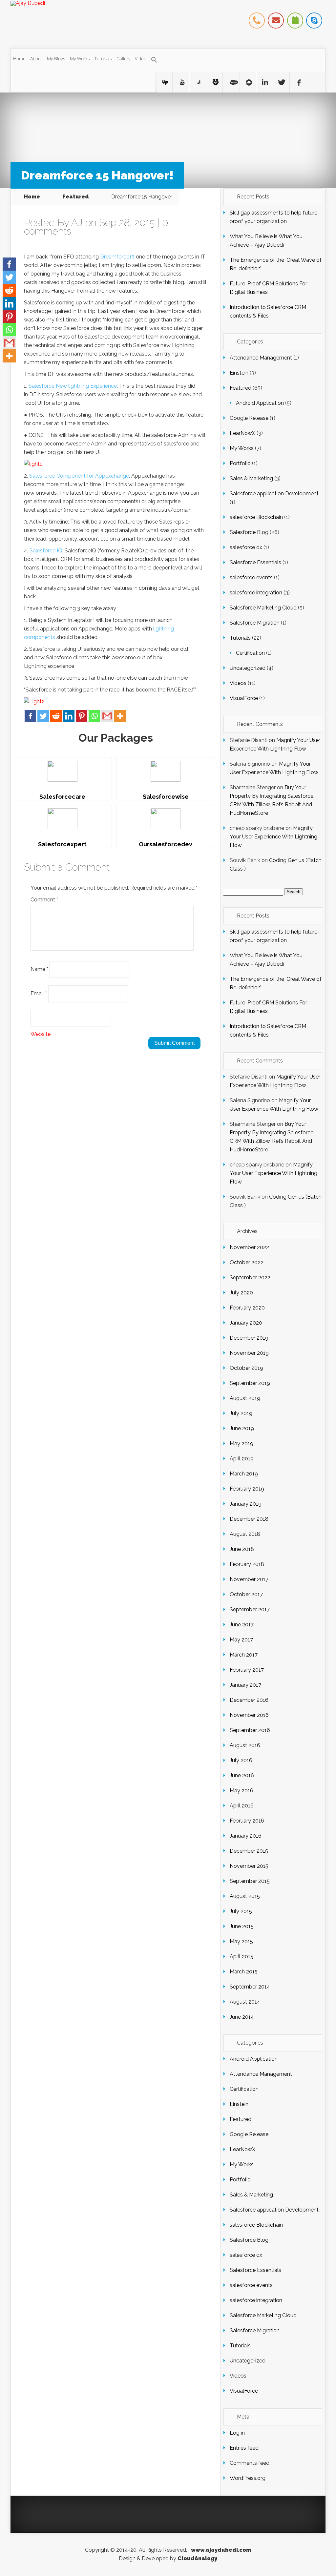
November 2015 (249, 1866)
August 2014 (245, 2002)
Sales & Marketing (251, 478)
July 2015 (241, 1911)
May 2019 (241, 1443)
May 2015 (241, 1941)
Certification (250, 653)
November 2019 (249, 1353)
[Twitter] (43, 716)
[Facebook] (30, 716)
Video (141, 59)
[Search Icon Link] (154, 60)
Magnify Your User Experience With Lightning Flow (273, 837)
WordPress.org (248, 2478)
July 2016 (241, 1760)
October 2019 (246, 1368)
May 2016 (241, 1791)
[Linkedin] (69, 716)
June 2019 (242, 1428)
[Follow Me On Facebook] (298, 82)
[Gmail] (107, 716)
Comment (44, 900)
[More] (120, 716)
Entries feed (244, 2448)
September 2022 (250, 1278)
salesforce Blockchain (256, 517)
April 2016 (242, 1806)
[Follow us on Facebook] (231, 82)
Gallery (123, 59)
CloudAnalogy (197, 2558)
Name (39, 969)
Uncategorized (248, 668)
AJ (77, 223)
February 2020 (247, 1308)
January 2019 (246, 1504)
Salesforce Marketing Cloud (263, 608)
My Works (80, 59)
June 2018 (242, 1549)
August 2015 (245, 1896)
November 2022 (249, 1247)
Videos (238, 683)
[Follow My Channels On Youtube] (214, 82)
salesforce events (251, 577)
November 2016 (249, 1715)
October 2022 (247, 1262)
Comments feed (250, 2463)
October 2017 (246, 1594)
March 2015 (244, 1972)
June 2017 (242, 1625)
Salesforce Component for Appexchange (79, 476)
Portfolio (240, 463)
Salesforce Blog (249, 532)
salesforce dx (246, 547)
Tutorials (103, 59)
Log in (237, 2433)
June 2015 (242, 1926)
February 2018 (247, 1564)
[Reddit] (56, 716)
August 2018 (245, 1534)
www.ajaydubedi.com (221, 2550)
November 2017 (249, 1579)
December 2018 (249, 1519)
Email (39, 993)
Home (19, 59)
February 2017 (247, 1670)
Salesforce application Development (274, 494)
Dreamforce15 (117, 257)
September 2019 (250, 1383)
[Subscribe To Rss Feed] (264, 82)
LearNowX (242, 433)
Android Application (260, 403)
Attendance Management (261, 358)
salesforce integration (256, 593)
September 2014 (250, 1987)
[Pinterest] (82, 716)
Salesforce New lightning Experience (73, 386)
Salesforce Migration (255, 623)
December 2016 (249, 1700)
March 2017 (244, 1655)
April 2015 (241, 1957)
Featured (76, 197)
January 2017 (245, 1685)
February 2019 (247, 1489)
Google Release (249, 418)
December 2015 (249, 1851)
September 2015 (250, 1881)
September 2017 (250, 1609)
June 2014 (242, 2017)
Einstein (239, 373)
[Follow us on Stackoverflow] (164, 82)
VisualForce (244, 698)
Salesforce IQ (46, 551)
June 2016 (242, 1775)
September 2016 (250, 1730)
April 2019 (242, 1459)
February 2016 (247, 1821)
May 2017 (241, 1640)
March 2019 (244, 1474)
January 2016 (246, 1836)
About (36, 59)
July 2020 (241, 1293)
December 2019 (249, 1338)
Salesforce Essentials (255, 562)
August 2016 (245, 1745)
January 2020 (246, 1323)
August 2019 (245, 1398)
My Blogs (56, 59)
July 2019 (241, 1413)
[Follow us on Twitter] (281, 82)
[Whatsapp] (94, 716)
